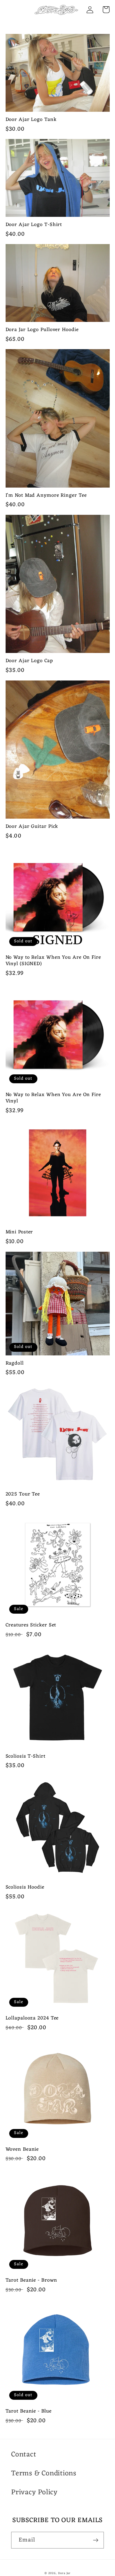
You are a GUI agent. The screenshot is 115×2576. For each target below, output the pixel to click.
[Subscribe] (96, 2540)
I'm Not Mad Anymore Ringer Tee (46, 495)
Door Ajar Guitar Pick (32, 827)
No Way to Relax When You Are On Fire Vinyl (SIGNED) (53, 961)
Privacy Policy (34, 2492)
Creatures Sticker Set (31, 1625)
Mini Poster (19, 1232)
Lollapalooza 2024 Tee (32, 2018)
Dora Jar (64, 2573)
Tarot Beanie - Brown (31, 2280)
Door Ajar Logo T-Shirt (34, 225)
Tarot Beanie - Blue (29, 2411)
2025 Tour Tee (23, 1494)
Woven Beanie (22, 2149)
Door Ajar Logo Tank (31, 120)
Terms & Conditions (44, 2473)
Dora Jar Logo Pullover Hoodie (42, 330)
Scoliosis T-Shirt (26, 1756)
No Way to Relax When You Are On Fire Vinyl (53, 1098)
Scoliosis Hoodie (25, 1887)
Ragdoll (15, 1363)
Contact (24, 2455)
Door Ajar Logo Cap (29, 661)
